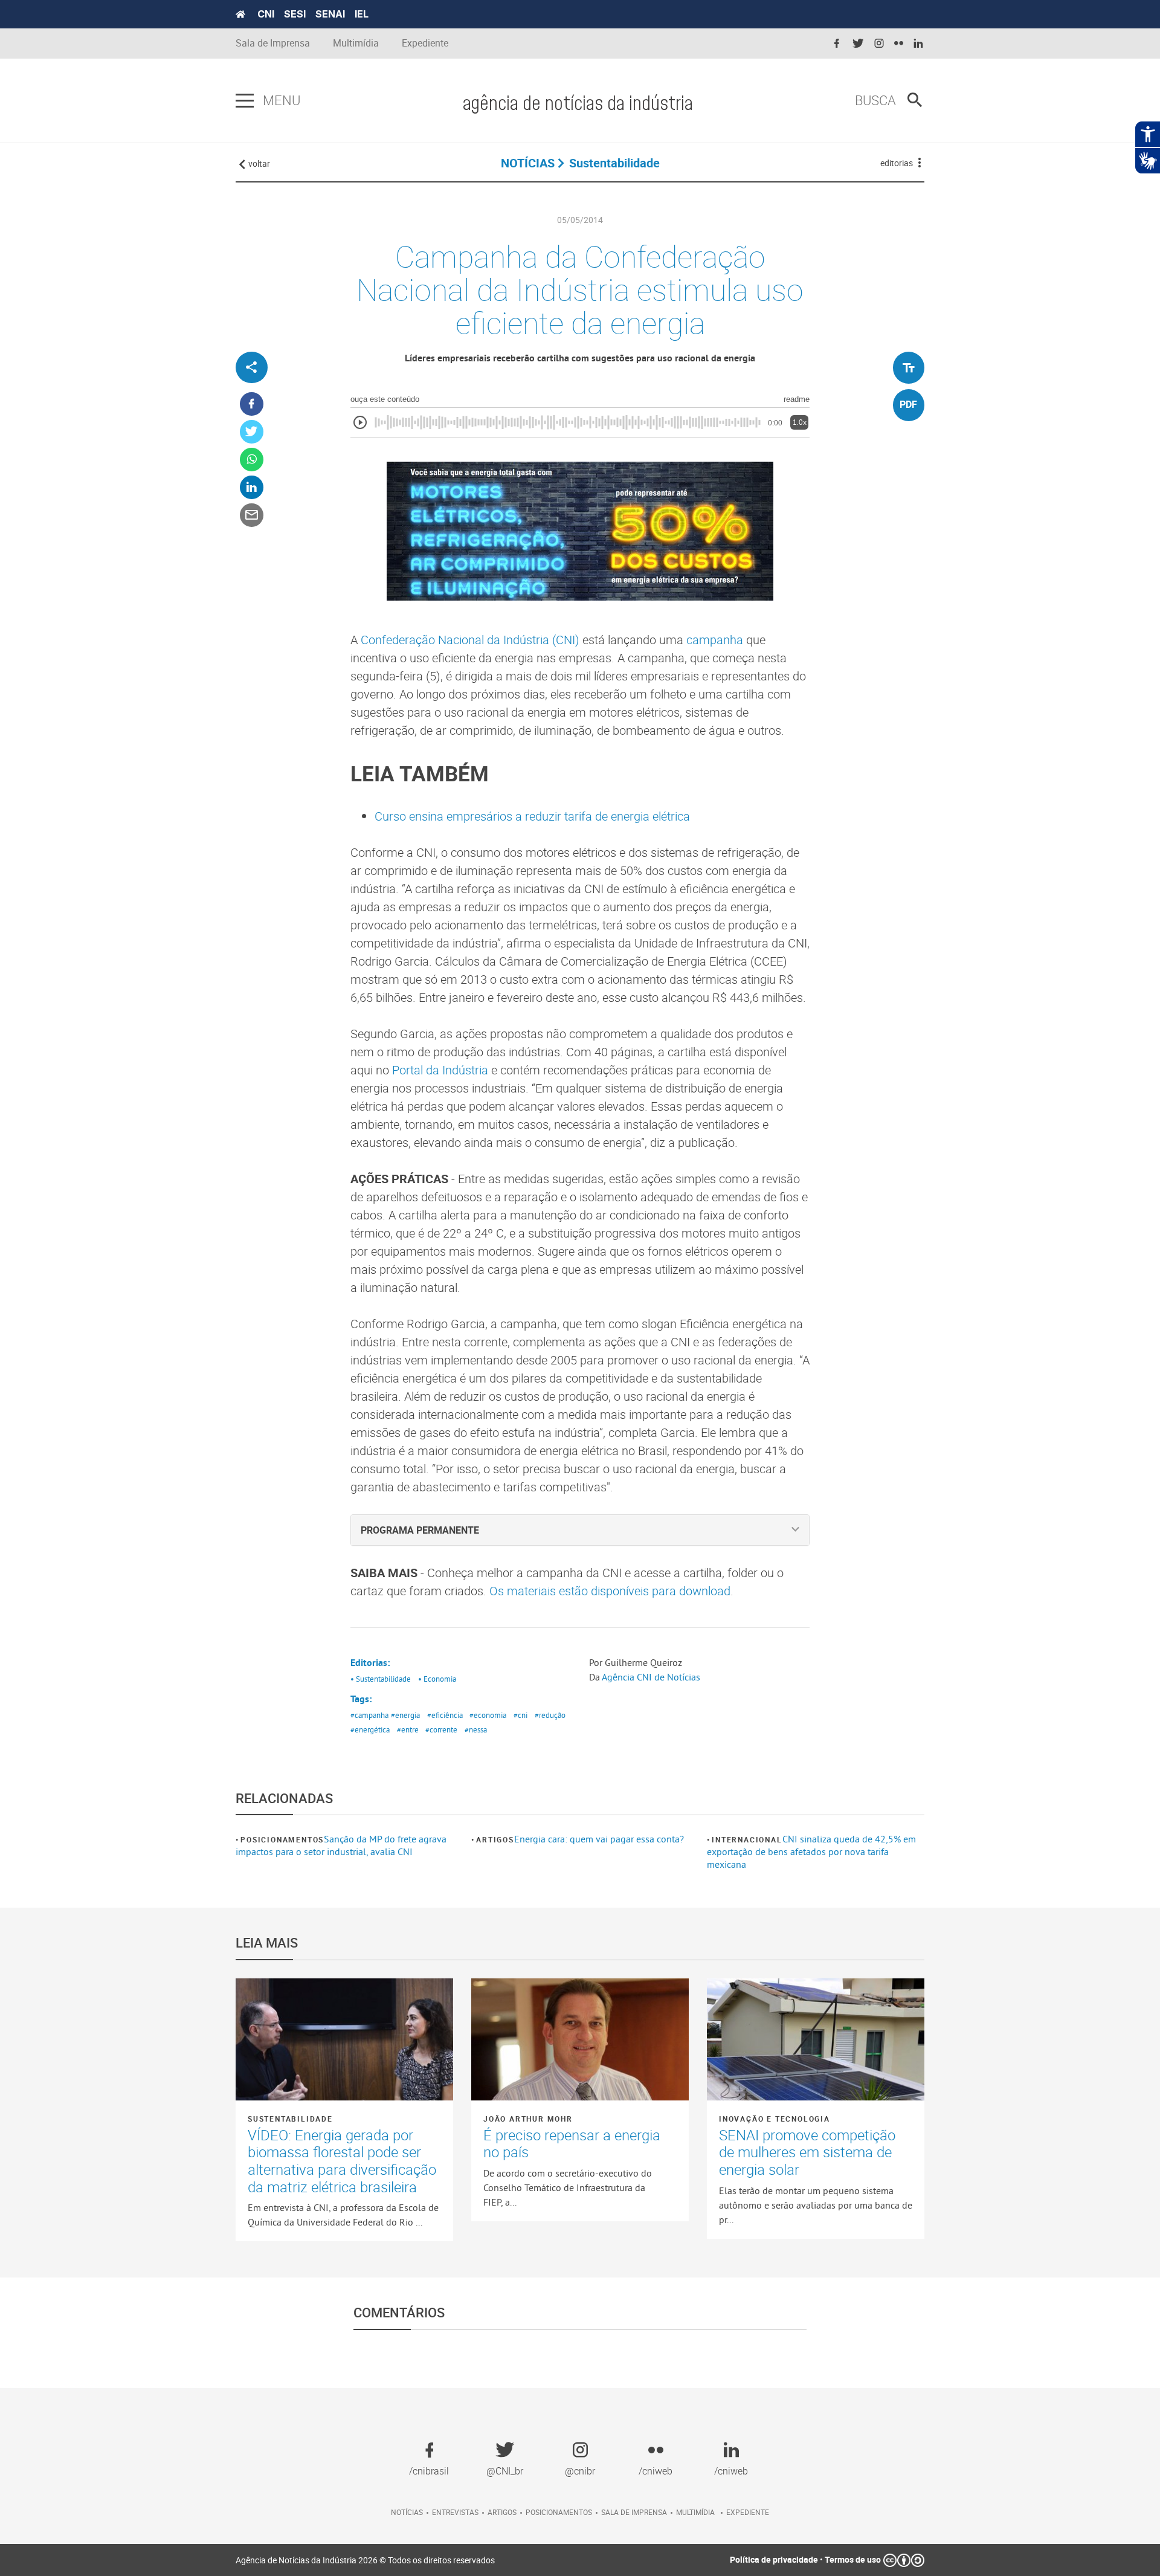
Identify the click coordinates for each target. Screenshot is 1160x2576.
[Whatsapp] (252, 460)
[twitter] (858, 44)
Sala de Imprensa (273, 43)
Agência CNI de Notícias (651, 1677)
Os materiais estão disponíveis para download (610, 1591)
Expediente (425, 43)
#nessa (476, 1729)
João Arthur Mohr (528, 2119)
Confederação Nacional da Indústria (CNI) (472, 640)
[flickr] (899, 44)
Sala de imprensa (634, 2512)
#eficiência (445, 1715)
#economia (488, 1715)
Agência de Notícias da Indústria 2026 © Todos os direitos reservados (365, 2560)
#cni (520, 1715)
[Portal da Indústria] (240, 15)
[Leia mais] (344, 2039)
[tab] (580, 1530)
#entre (408, 1729)
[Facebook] (252, 405)
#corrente (441, 1729)
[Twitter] (252, 432)
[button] (580, 1530)
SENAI (330, 14)
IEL (362, 14)
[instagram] (879, 44)
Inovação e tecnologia (775, 2119)
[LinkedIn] (252, 488)
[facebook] (837, 44)
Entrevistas (455, 2512)
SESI (295, 14)
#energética (370, 1729)
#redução (550, 1715)
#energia (405, 1715)
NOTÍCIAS (528, 163)
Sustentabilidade (290, 2119)
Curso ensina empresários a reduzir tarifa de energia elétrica (532, 816)
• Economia (437, 1679)
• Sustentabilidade (381, 1679)
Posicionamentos (282, 1839)
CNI (266, 14)
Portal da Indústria (440, 1070)
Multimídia (356, 43)
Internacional (747, 1839)
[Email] (252, 516)
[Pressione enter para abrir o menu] (245, 101)
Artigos (495, 1839)
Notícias (407, 2512)
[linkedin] (918, 44)
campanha (715, 640)
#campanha (369, 1715)
